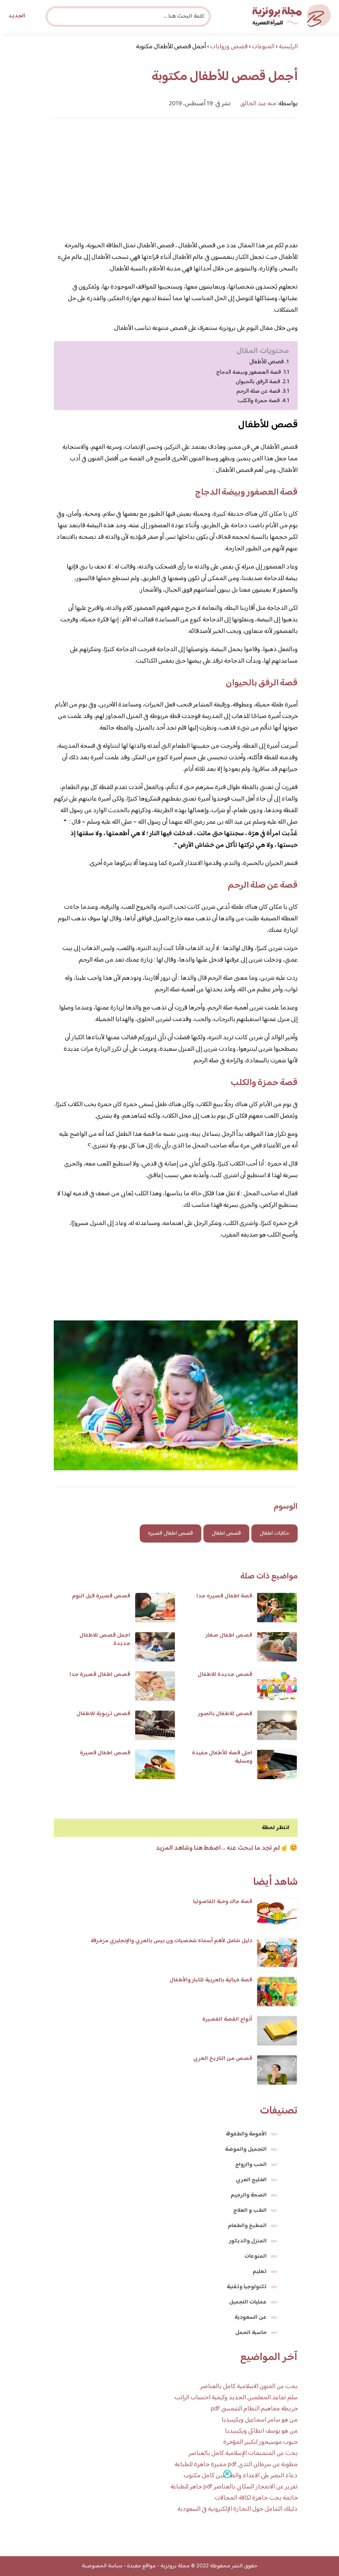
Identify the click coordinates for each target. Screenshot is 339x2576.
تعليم (260, 2272)
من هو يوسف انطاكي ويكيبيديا (261, 2431)
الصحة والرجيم (249, 2195)
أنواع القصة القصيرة (227, 2019)
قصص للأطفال (267, 362)
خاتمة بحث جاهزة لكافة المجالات (256, 2498)
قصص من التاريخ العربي (223, 2059)
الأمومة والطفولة (246, 2134)
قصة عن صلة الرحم (258, 391)
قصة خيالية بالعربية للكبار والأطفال (211, 1980)
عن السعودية (251, 2318)
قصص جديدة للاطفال (225, 1675)
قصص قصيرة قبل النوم (101, 1596)
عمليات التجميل (248, 2302)
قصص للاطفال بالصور (225, 1714)
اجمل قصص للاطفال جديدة (105, 1640)
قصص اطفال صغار (229, 1635)
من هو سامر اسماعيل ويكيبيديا (260, 2420)
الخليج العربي (251, 2180)
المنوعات (255, 2256)
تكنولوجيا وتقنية (247, 2287)
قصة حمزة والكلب (259, 401)
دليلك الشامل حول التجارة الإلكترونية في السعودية (238, 2509)
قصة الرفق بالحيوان (258, 382)
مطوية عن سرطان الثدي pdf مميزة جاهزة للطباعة (236, 2465)
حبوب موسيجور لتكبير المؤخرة (260, 2442)
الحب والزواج (251, 2165)
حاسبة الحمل (251, 2333)
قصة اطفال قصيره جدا (224, 1596)
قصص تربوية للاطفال (103, 1714)
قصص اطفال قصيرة (171, 1533)
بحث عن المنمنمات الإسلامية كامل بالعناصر (243, 2454)
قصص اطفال (226, 1533)
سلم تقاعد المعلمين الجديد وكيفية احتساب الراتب (236, 2398)
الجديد (17, 16)
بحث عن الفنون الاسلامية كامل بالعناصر (249, 2387)
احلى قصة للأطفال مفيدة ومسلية (222, 1757)
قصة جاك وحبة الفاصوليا (223, 1902)
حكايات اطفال (275, 1533)
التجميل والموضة (246, 2149)
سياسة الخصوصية (102, 2566)
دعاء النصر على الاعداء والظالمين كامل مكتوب (241, 2476)
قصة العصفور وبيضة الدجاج (249, 372)
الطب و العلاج (250, 2211)
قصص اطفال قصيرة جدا (100, 1675)
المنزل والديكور (248, 2241)
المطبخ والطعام (247, 2226)
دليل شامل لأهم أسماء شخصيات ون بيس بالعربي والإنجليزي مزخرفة (171, 1941)
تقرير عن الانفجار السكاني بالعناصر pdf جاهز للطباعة (234, 2487)
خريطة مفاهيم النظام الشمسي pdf (254, 2409)
